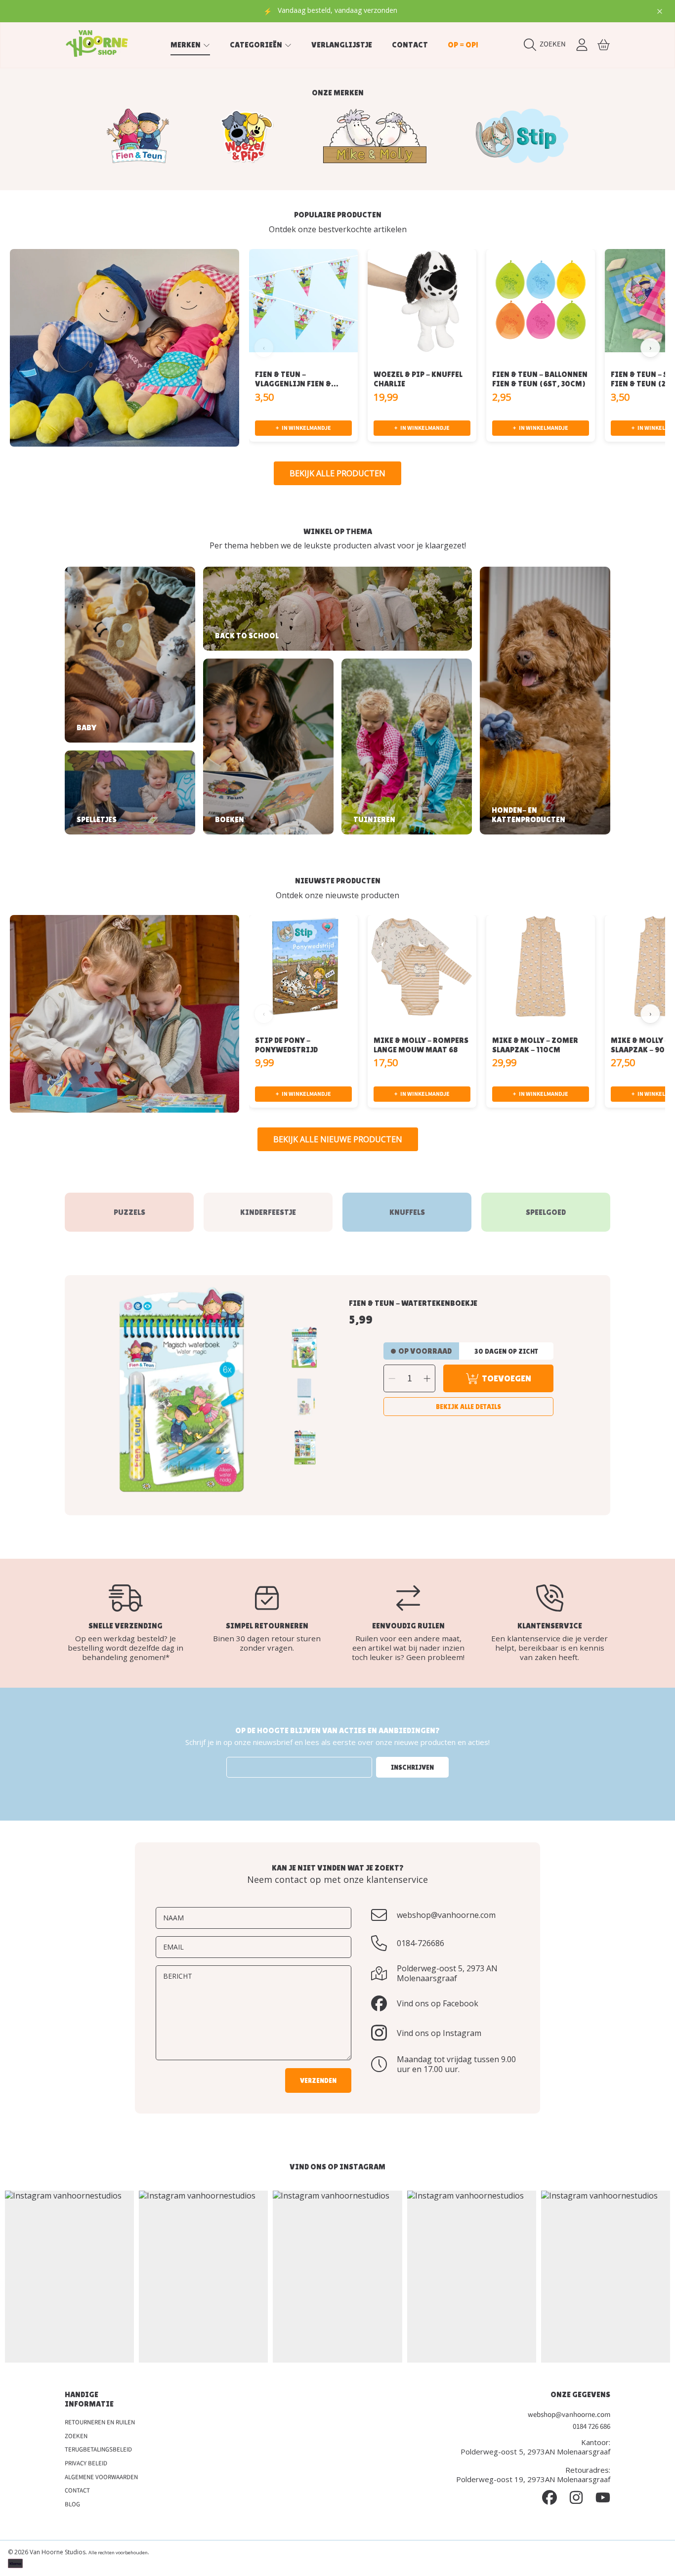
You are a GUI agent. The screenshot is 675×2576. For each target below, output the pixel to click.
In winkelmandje (303, 428)
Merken (186, 45)
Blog (72, 2504)
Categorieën (257, 45)
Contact (77, 2491)
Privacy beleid (86, 2463)
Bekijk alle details (468, 1407)
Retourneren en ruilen (100, 2422)
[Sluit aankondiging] (660, 11)
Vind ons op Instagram (439, 2033)
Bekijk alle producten (337, 473)
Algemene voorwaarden (101, 2477)
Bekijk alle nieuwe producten (338, 1139)
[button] (547, 44)
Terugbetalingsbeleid (98, 2450)
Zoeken (76, 2436)
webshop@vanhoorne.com (446, 1915)
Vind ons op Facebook (438, 2003)
